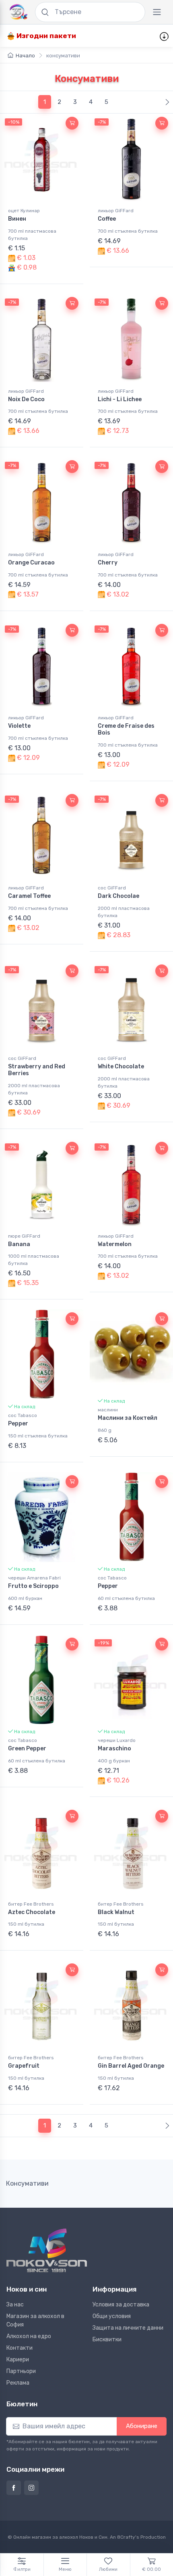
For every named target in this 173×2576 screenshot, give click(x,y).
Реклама (18, 2383)
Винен (17, 219)
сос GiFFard (112, 888)
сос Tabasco (23, 1415)
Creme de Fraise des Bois (126, 729)
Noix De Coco (26, 399)
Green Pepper (27, 1749)
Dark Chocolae (118, 896)
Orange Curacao (31, 563)
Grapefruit (24, 2066)
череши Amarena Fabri (34, 1578)
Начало (25, 56)
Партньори (21, 2371)
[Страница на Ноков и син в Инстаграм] (31, 2488)
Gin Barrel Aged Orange (131, 2066)
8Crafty (126, 2537)
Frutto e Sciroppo (33, 1586)
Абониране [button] (142, 2426)
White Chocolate (121, 1067)
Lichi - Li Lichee (120, 399)
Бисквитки (107, 2340)
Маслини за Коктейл (128, 1418)
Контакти (20, 2348)
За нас (15, 2305)
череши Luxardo (117, 1740)
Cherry (108, 563)
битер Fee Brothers (31, 1904)
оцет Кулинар (24, 211)
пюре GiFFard (24, 1236)
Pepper (18, 1424)
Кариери (18, 2360)
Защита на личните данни (128, 2328)
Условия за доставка (121, 2305)
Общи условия (112, 2316)
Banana (19, 1244)
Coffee (107, 219)
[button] (72, 123)
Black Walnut (116, 1912)
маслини (108, 1410)
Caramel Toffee (29, 896)
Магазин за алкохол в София (35, 2320)
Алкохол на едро (29, 2336)
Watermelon (115, 1244)
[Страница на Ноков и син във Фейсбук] (14, 2488)
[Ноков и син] (47, 2250)
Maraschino (114, 1749)
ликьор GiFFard (116, 211)
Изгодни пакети (45, 36)
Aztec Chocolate (32, 1912)
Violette (19, 726)
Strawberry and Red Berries (37, 1070)
